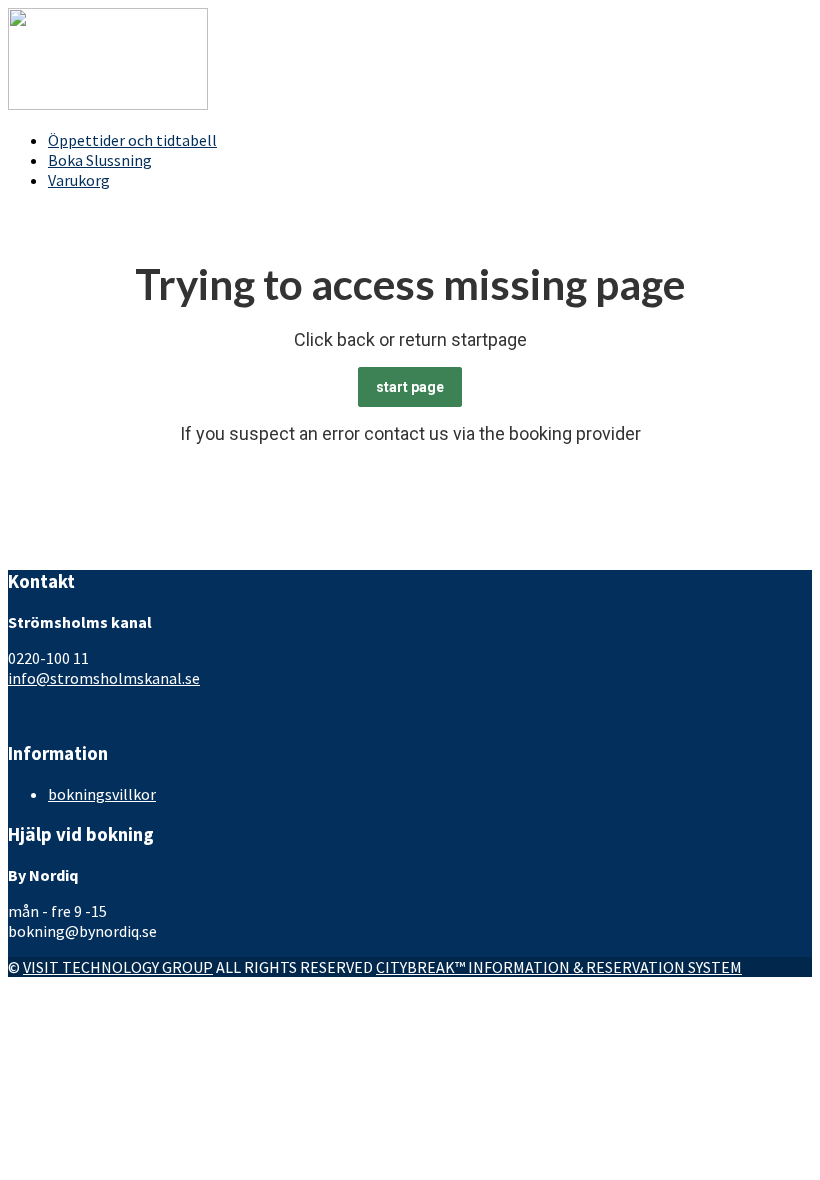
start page (410, 387)
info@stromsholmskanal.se (104, 678)
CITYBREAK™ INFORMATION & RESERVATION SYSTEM (559, 967)
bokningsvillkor (102, 794)
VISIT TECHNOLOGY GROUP (118, 967)
